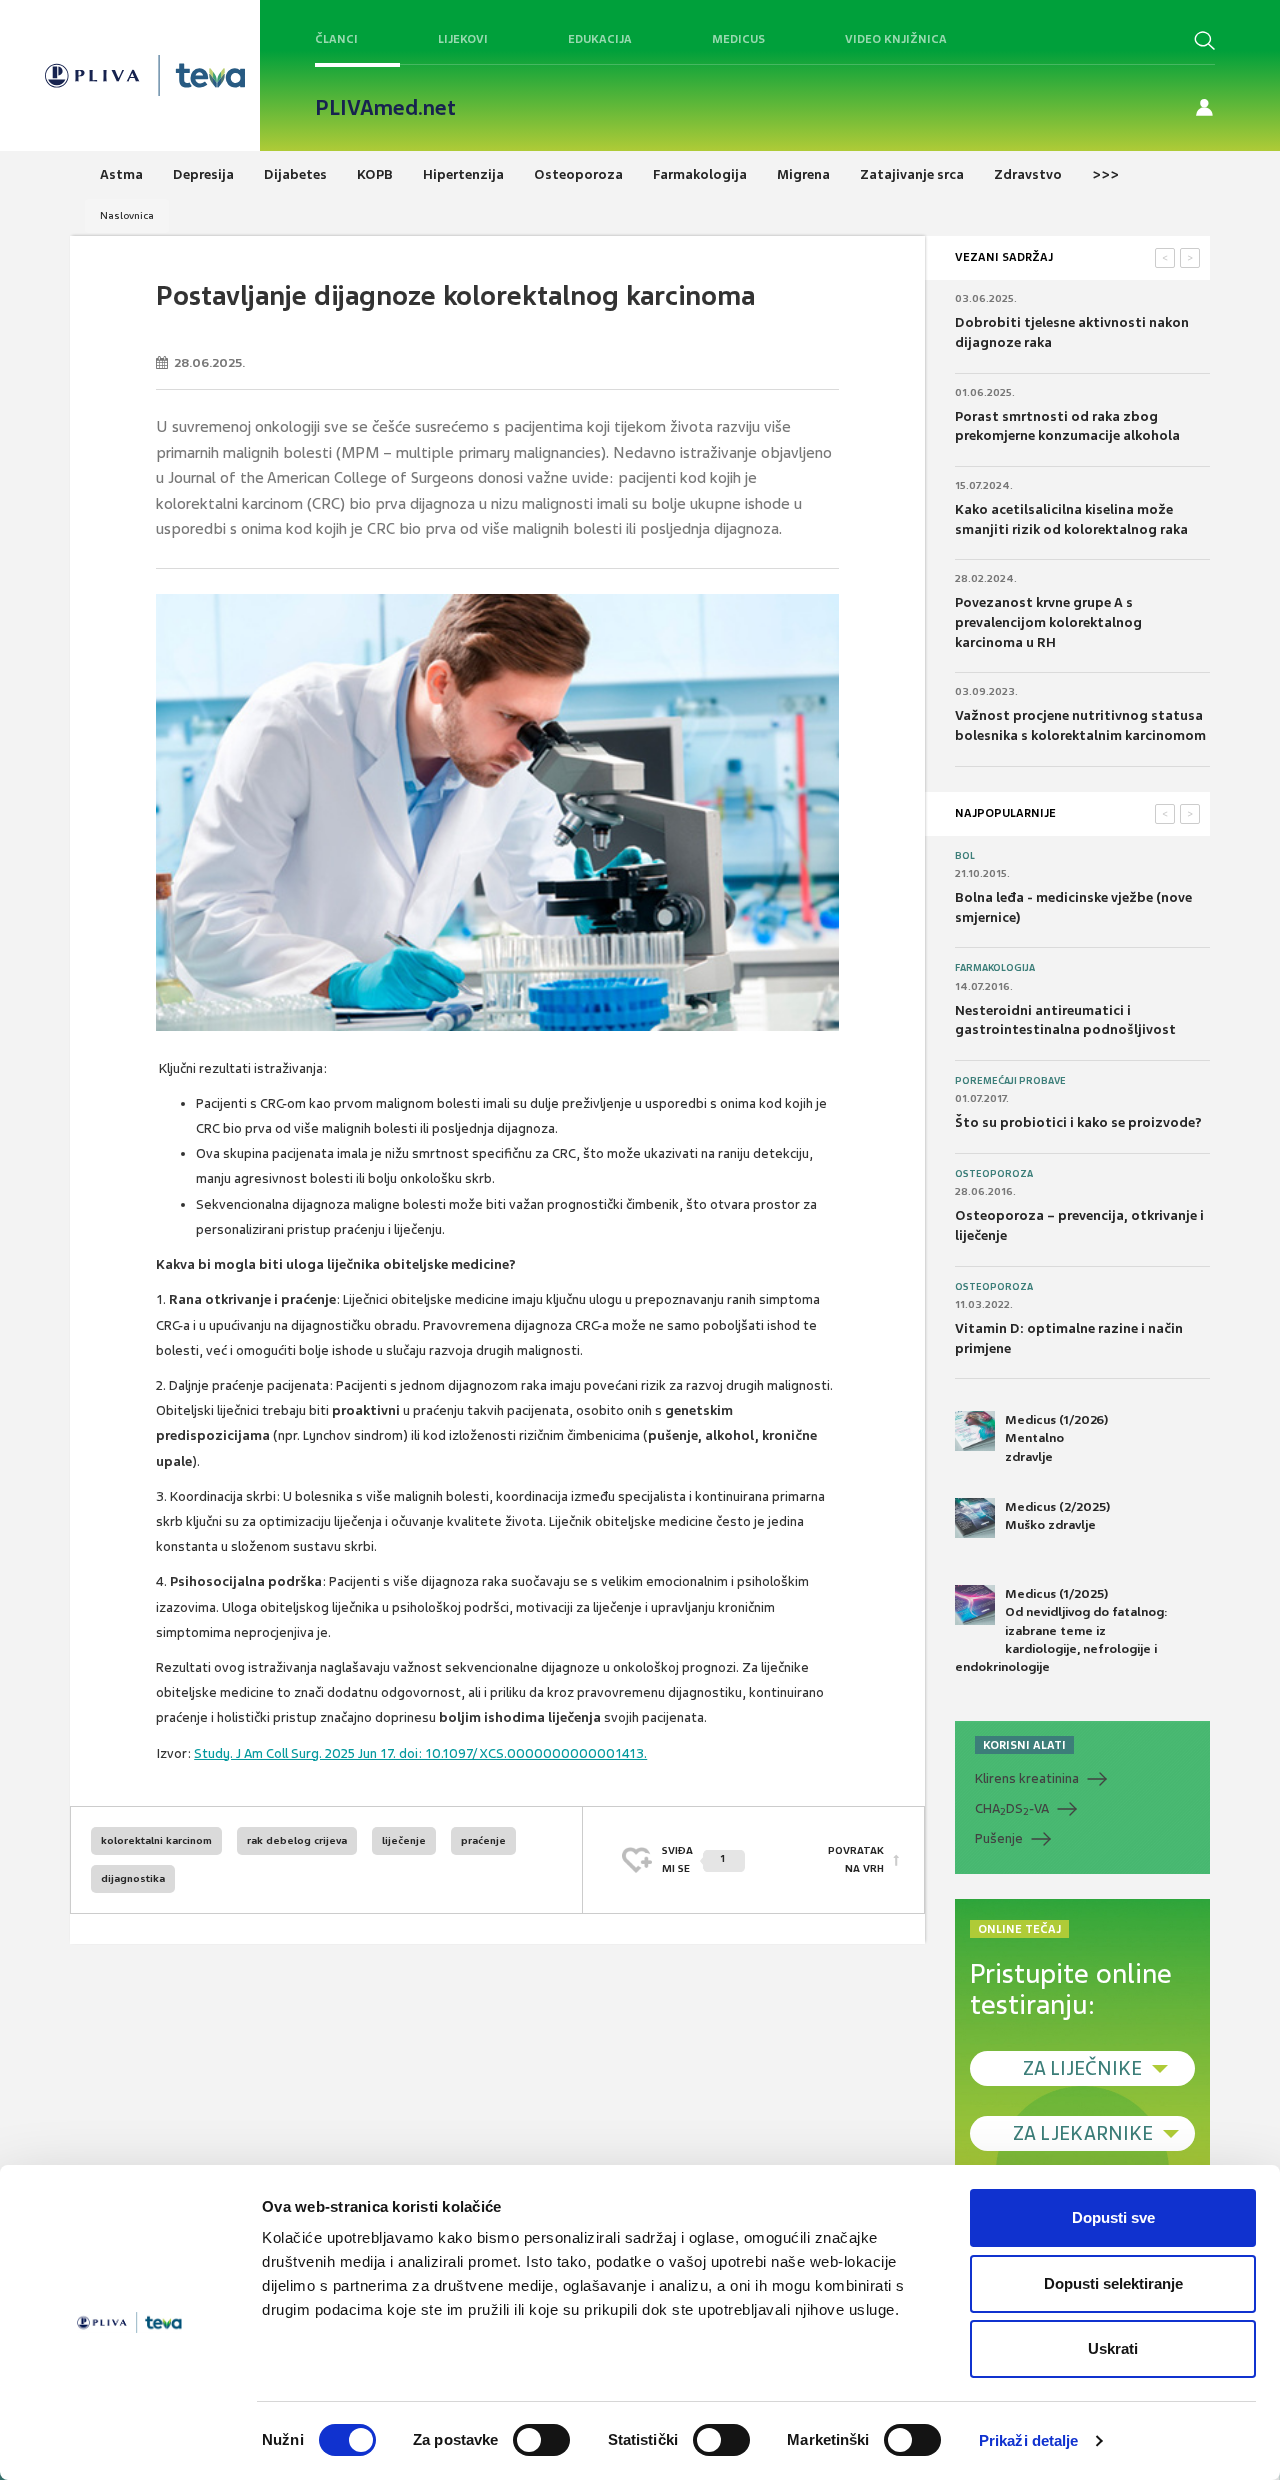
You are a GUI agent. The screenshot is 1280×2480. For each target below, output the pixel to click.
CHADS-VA (1012, 1809)
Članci (336, 39)
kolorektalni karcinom (156, 1840)
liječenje (404, 1840)
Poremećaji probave (1010, 1081)
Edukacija (600, 39)
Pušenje (999, 1838)
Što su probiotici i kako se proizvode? (1078, 1122)
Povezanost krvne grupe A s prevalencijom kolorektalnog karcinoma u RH (1048, 622)
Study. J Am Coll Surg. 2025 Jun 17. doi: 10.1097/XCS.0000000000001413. (420, 1753)
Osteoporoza (994, 1174)
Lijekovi (463, 39)
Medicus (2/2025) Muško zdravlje (1057, 1516)
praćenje (483, 1840)
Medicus (738, 39)
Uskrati (1113, 2348)
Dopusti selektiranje (1113, 2283)
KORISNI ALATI (1024, 1745)
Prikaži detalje (1029, 2440)
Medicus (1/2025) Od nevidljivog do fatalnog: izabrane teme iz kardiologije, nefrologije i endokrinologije (1061, 1630)
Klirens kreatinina (1027, 1778)
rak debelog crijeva (297, 1840)
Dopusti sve (1113, 2217)
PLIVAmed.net (385, 108)
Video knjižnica (896, 39)
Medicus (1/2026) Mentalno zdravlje (1056, 1438)
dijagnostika (133, 1878)
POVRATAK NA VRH (856, 1859)
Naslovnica (127, 215)
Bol (965, 856)
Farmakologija (995, 968)
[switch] (541, 2440)
